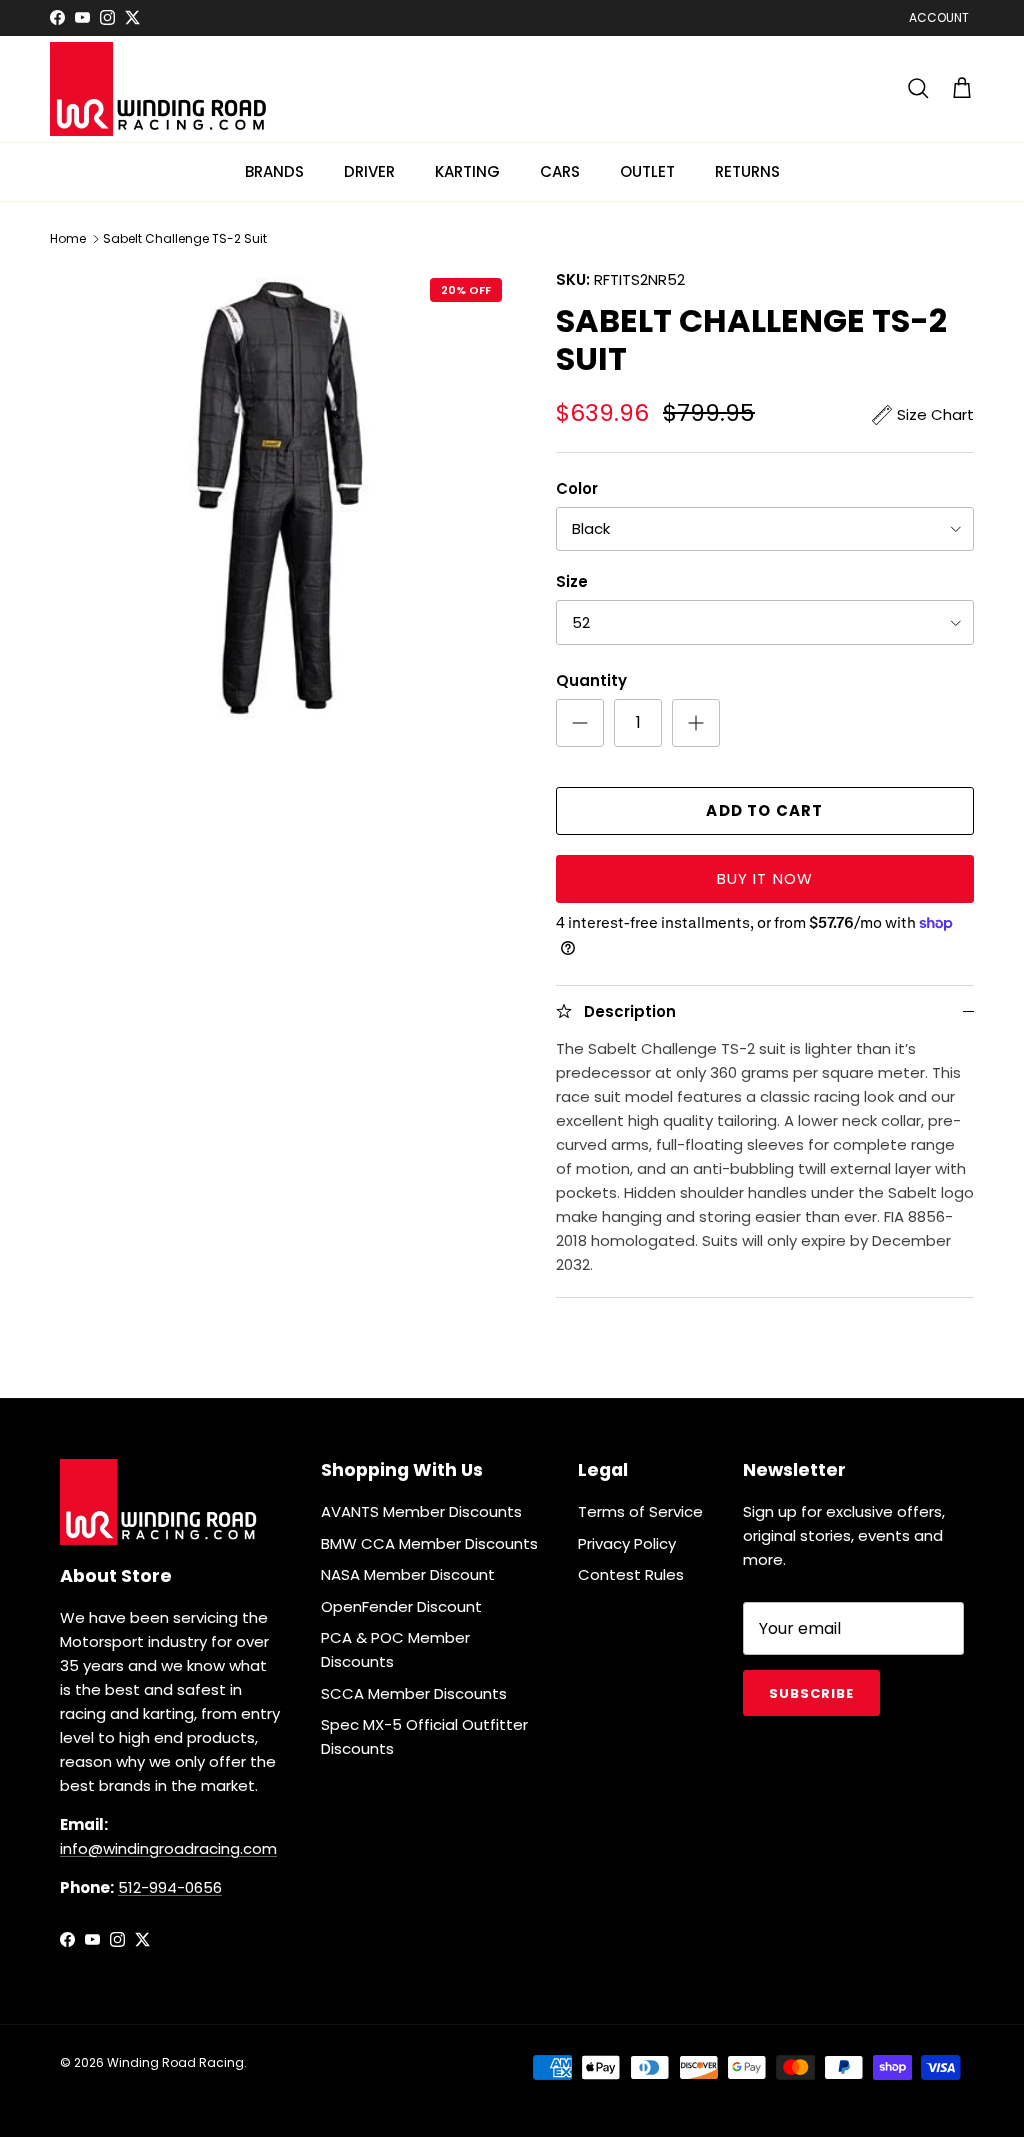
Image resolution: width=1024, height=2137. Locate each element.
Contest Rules (631, 1574)
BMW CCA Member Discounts (429, 1543)
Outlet (647, 171)
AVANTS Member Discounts (421, 1511)
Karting (467, 171)
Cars (560, 171)
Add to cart (764, 810)
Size (572, 581)
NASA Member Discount (408, 1574)
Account (939, 17)
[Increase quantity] (696, 723)
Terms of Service (640, 1511)
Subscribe (811, 1693)
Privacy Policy (627, 1543)
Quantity (591, 680)
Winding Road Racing (175, 2062)
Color (577, 488)
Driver (369, 171)
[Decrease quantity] (580, 723)
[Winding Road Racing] (160, 89)
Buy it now (765, 878)
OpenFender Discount (401, 1606)
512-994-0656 (170, 1887)
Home (68, 238)
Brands (274, 171)
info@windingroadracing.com (168, 1848)
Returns (747, 171)
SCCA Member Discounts (414, 1693)
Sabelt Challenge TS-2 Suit (185, 238)
